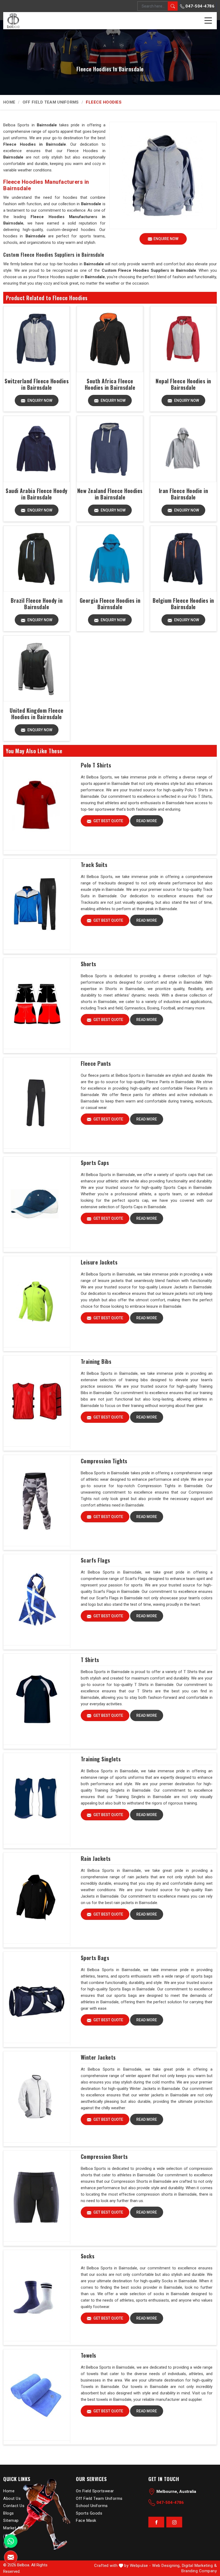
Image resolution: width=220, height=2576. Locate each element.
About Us (12, 2498)
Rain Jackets (96, 1858)
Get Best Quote (108, 821)
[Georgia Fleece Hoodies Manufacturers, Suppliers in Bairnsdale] (110, 559)
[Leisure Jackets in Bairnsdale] (37, 1302)
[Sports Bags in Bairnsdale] (37, 1997)
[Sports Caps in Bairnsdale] (37, 1202)
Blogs (9, 2513)
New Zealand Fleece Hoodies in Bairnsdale (110, 494)
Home (9, 102)
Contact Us (14, 2506)
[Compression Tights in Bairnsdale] (37, 1501)
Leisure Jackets (99, 1262)
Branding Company (199, 2571)
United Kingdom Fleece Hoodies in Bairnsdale (37, 714)
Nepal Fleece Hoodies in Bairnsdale (183, 384)
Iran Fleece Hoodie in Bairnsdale (184, 494)
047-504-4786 (199, 6)
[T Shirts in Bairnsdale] (37, 1699)
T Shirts (90, 1660)
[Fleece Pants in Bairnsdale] (37, 1103)
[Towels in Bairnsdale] (37, 2395)
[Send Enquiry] (11, 2557)
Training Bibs (96, 1361)
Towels (89, 2355)
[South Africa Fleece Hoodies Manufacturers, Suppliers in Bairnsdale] (110, 339)
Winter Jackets (98, 2057)
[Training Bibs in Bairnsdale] (37, 1401)
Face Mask (86, 2520)
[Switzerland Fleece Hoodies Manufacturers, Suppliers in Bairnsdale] (36, 339)
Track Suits (94, 865)
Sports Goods (89, 2513)
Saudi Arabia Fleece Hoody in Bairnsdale (37, 494)
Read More (147, 821)
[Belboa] (13, 20)
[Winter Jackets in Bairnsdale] (37, 2097)
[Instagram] (174, 2522)
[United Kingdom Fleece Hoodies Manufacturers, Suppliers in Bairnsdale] (36, 668)
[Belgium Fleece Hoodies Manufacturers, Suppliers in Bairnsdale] (183, 559)
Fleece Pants (96, 1063)
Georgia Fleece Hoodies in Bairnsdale (110, 604)
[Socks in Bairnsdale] (37, 2296)
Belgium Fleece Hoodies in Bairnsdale (183, 604)
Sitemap (11, 2520)
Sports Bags (95, 1958)
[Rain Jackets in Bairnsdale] (37, 1898)
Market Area (15, 2528)
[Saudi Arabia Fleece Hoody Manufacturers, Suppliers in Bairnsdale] (36, 449)
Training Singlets (101, 1759)
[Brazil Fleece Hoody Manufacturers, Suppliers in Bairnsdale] (36, 559)
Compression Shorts (104, 2156)
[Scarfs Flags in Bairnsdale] (37, 1600)
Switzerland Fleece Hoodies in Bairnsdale (37, 384)
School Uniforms (92, 2506)
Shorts (89, 964)
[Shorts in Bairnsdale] (37, 1004)
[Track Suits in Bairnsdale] (37, 904)
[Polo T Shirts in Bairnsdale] (37, 805)
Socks (88, 2256)
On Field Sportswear (95, 2491)
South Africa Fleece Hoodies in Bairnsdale (110, 384)
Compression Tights (104, 1461)
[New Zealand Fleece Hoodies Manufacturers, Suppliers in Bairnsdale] (110, 449)
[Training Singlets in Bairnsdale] (37, 1799)
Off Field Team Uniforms (51, 102)
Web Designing (166, 2566)
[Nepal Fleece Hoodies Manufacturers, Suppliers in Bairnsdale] (183, 339)
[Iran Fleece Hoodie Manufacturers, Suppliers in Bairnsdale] (183, 449)
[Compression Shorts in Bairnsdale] (37, 2196)
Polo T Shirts (96, 765)
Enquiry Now (39, 400)
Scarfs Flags (96, 1560)
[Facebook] (156, 2522)
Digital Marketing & (199, 2566)
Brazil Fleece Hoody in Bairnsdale (37, 604)
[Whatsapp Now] (11, 2541)
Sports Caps (95, 1163)
